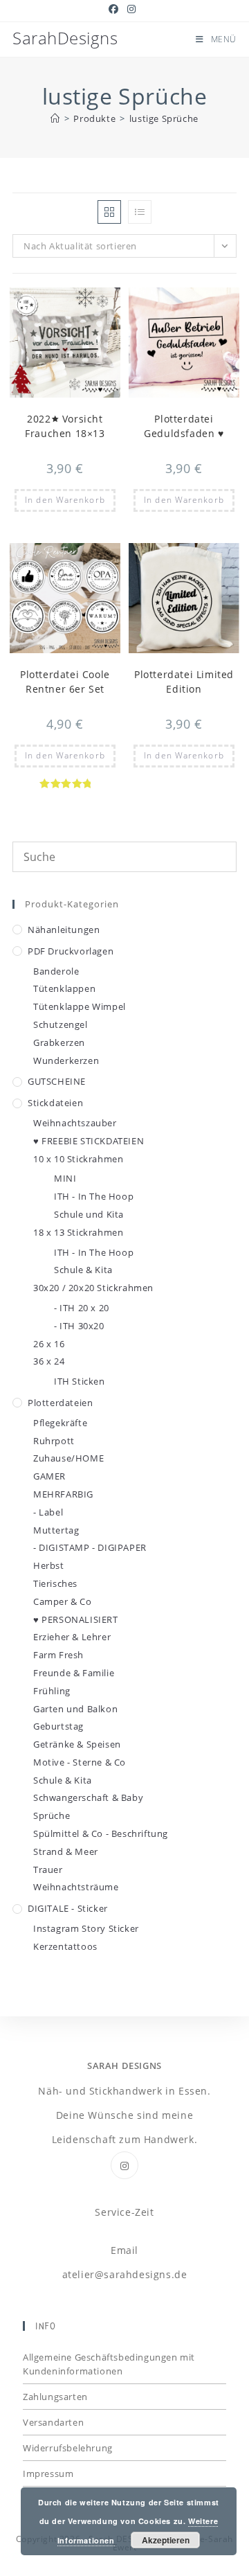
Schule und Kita (89, 1214)
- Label (48, 1512)
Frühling (52, 1691)
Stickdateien (55, 1103)
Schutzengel (61, 1024)
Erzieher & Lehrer (72, 1637)
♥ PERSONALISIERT (76, 1619)
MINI (65, 1178)
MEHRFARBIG (63, 1494)
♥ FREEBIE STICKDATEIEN (89, 1141)
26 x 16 (49, 1344)
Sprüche (52, 1815)
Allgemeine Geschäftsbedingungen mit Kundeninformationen (109, 2364)
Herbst (49, 1565)
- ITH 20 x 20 (82, 1308)
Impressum (48, 2473)
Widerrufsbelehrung (68, 2448)
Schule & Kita (83, 1270)
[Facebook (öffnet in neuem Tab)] (116, 9)
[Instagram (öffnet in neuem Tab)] (132, 9)
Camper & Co (63, 1601)
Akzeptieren (166, 2540)
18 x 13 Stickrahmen (78, 1232)
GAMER (49, 1476)
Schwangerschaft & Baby (88, 1797)
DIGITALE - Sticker (68, 1908)
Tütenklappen (64, 988)
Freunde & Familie (74, 1673)
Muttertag (56, 1530)
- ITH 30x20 (79, 1326)
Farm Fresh (58, 1655)
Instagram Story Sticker (86, 1928)
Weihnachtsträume (76, 1887)
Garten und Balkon (75, 1709)
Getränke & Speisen (77, 1744)
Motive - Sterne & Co (80, 1762)
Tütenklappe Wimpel (80, 1006)
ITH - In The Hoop (94, 1196)
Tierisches (55, 1583)
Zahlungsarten (55, 2397)
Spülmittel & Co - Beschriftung (101, 1833)
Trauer (48, 1869)
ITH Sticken (80, 1381)
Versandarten (53, 2422)
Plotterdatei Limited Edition (184, 682)
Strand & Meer (66, 1851)
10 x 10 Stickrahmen (78, 1159)
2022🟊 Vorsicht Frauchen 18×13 (65, 426)
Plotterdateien (60, 1403)
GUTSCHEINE (57, 1081)
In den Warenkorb (65, 500)
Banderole (56, 971)
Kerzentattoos (65, 1946)
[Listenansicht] (140, 212)
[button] (76, 304)
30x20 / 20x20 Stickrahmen (93, 1288)
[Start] (55, 118)
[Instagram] (124, 2165)
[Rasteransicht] (109, 212)
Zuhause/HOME (68, 1458)
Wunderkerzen (66, 1060)
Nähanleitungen (64, 930)
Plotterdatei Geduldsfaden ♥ (184, 426)
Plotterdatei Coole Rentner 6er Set (65, 682)
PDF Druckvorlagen (71, 951)
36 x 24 (49, 1361)
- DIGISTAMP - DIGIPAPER (90, 1547)
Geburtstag (58, 1726)
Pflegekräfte (60, 1423)
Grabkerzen (59, 1042)
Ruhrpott (54, 1441)
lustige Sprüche (164, 118)
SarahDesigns (65, 38)
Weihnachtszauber (75, 1123)
